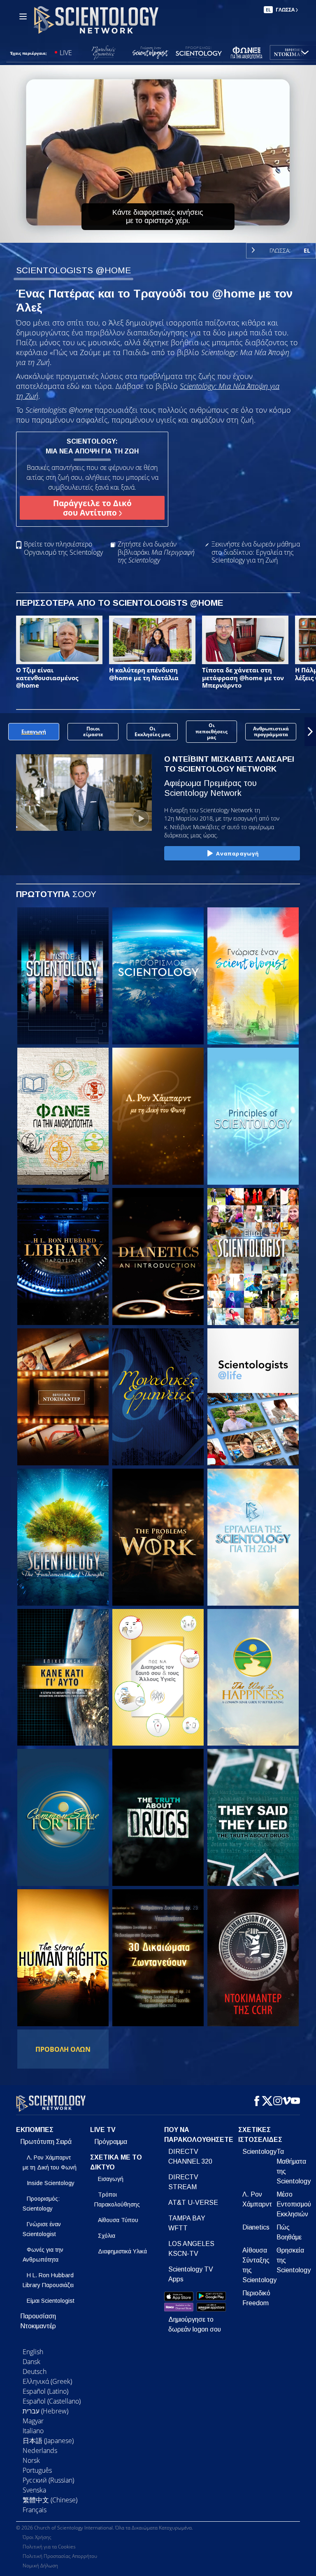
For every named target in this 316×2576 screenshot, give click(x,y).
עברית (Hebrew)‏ (45, 2411)
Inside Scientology (51, 2183)
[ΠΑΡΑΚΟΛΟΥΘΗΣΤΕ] (253, 1116)
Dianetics (256, 2227)
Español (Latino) (45, 2391)
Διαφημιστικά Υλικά (122, 2251)
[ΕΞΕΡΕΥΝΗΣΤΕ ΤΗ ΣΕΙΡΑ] (63, 976)
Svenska (34, 2490)
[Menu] (23, 16)
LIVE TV (103, 2130)
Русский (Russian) (48, 2480)
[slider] (164, 235)
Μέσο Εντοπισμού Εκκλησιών (294, 2204)
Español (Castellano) (52, 2401)
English (33, 2352)
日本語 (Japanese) (48, 2441)
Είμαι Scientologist (51, 2301)
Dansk (31, 2362)
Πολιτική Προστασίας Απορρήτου (60, 2556)
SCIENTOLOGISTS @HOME (73, 270)
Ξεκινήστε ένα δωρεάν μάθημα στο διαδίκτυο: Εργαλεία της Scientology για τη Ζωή (256, 552)
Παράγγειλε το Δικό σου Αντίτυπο (92, 508)
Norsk (31, 2460)
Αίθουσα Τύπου (118, 2220)
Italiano (33, 2431)
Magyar (33, 2421)
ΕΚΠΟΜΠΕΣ (35, 2130)
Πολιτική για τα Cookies (49, 2547)
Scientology (259, 2152)
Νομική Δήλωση (40, 2566)
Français (35, 2510)
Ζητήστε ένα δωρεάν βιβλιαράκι (156, 552)
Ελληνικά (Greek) (47, 2381)
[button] (6, 732)
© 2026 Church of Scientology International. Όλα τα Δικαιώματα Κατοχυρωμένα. (105, 2528)
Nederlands (40, 2450)
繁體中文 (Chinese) (50, 2500)
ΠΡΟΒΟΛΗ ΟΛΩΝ (63, 2049)
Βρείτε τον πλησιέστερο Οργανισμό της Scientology (63, 548)
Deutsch (35, 2371)
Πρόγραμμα (111, 2142)
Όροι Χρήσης (37, 2537)
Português (37, 2470)
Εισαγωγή (111, 2179)
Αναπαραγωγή (238, 853)
